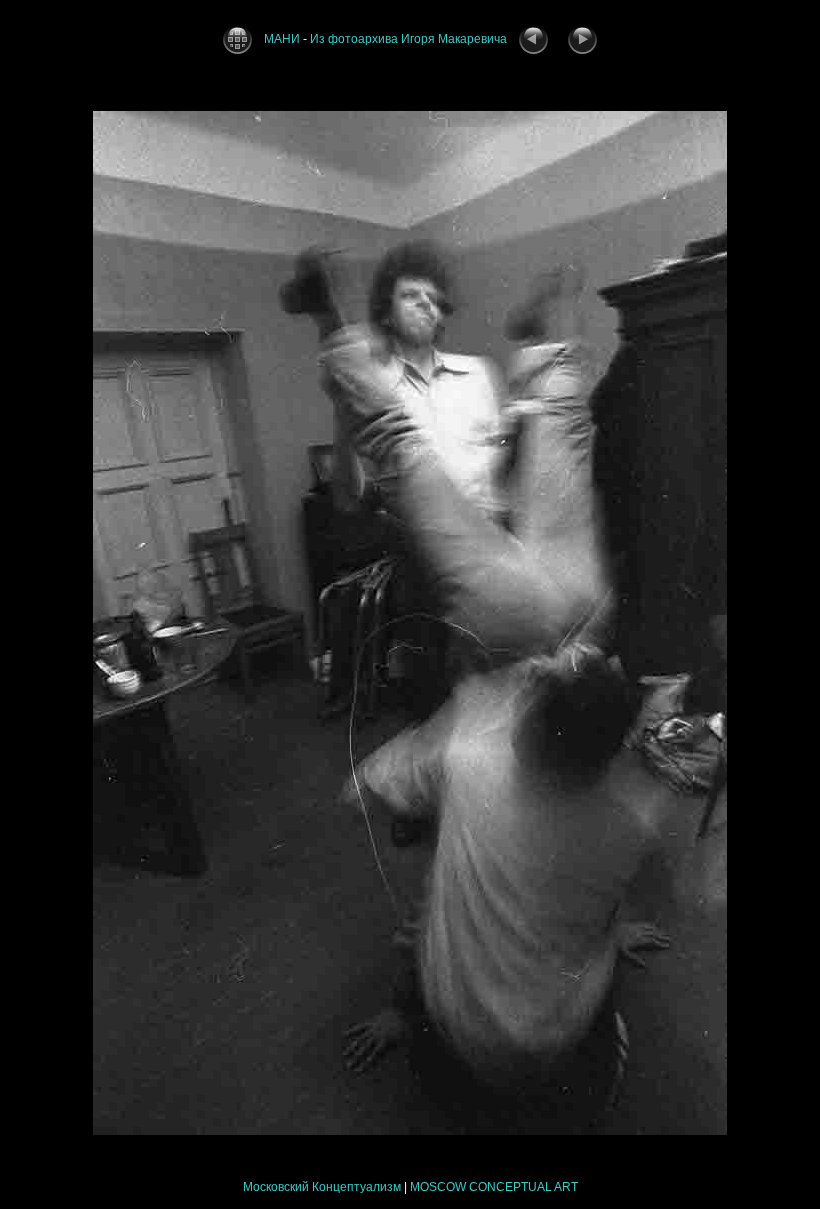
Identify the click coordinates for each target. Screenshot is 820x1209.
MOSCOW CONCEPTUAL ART (494, 1187)
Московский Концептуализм (322, 1187)
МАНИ (282, 39)
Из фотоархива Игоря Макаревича (408, 39)
